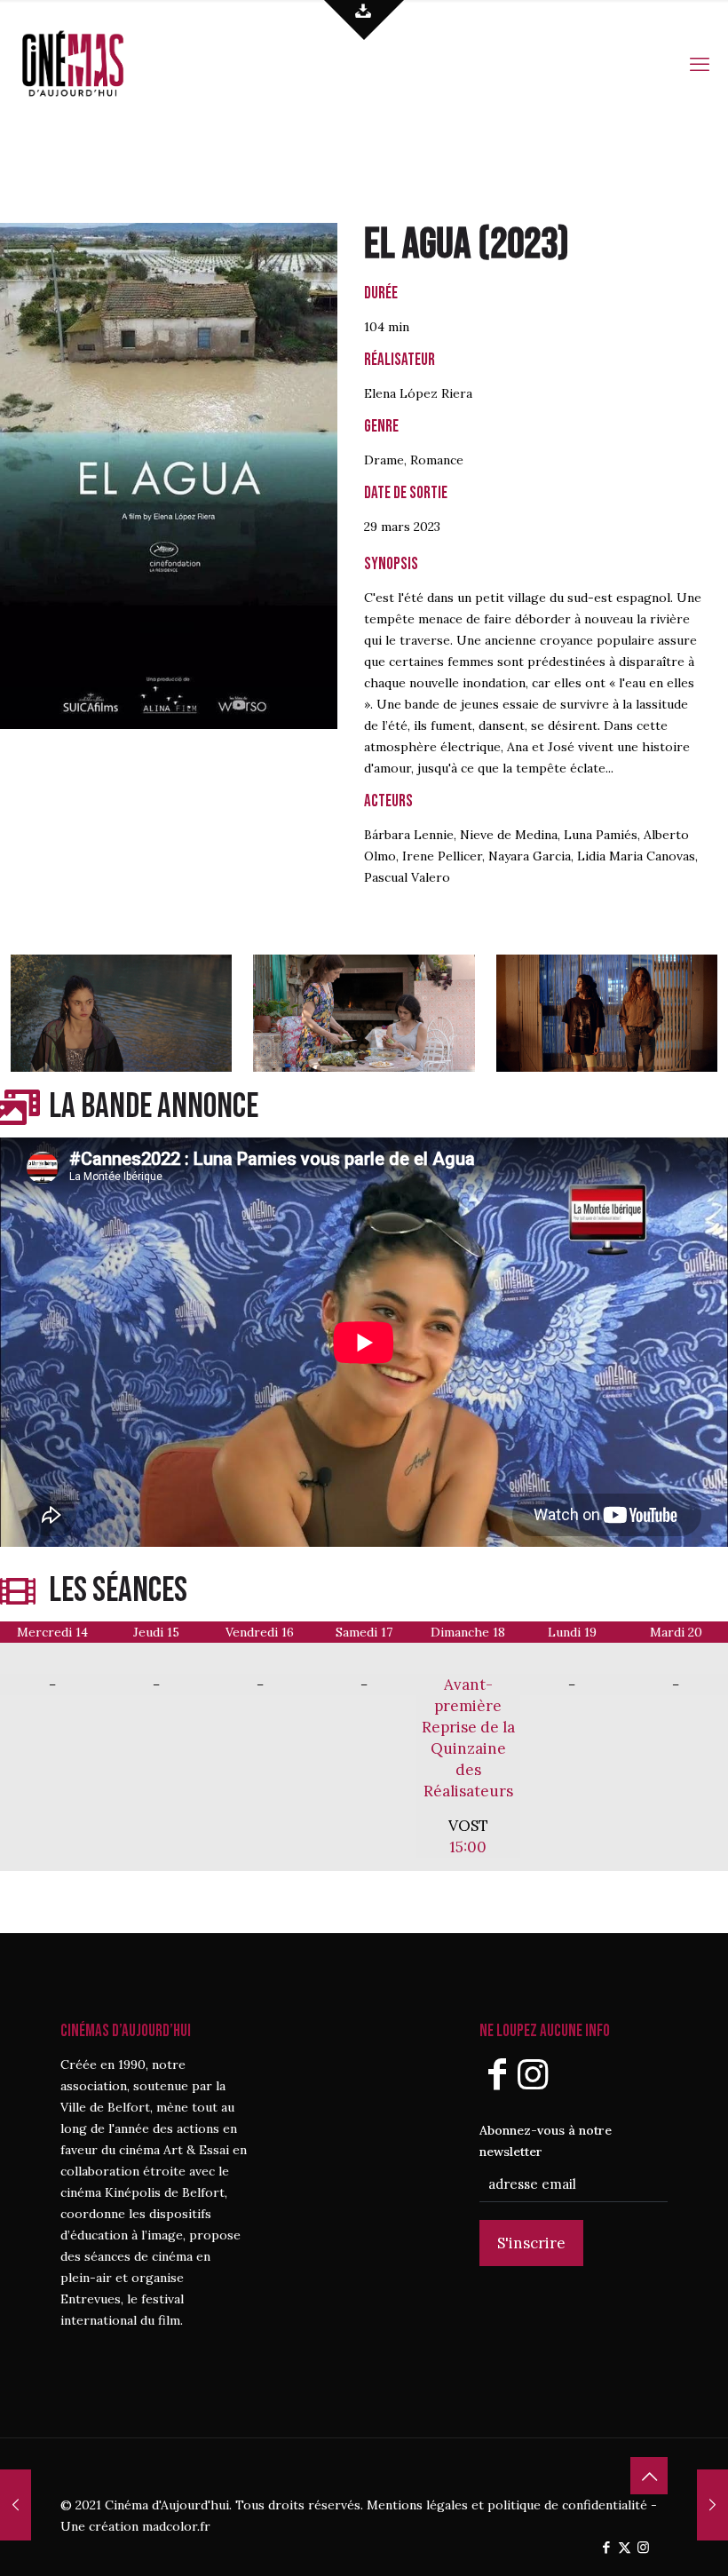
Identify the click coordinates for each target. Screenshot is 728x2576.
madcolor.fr (176, 2526)
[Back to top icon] (649, 2476)
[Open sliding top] (364, 20)
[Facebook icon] (606, 2547)
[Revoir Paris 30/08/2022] (16, 2505)
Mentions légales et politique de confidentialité (507, 2505)
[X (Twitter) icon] (625, 2547)
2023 (524, 245)
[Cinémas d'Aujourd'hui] (103, 62)
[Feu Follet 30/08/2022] (712, 2505)
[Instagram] (533, 2074)
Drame (384, 460)
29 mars (387, 527)
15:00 (468, 1847)
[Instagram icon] (643, 2547)
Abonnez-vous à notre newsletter (546, 2141)
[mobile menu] (700, 62)
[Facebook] (497, 2074)
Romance (437, 460)
